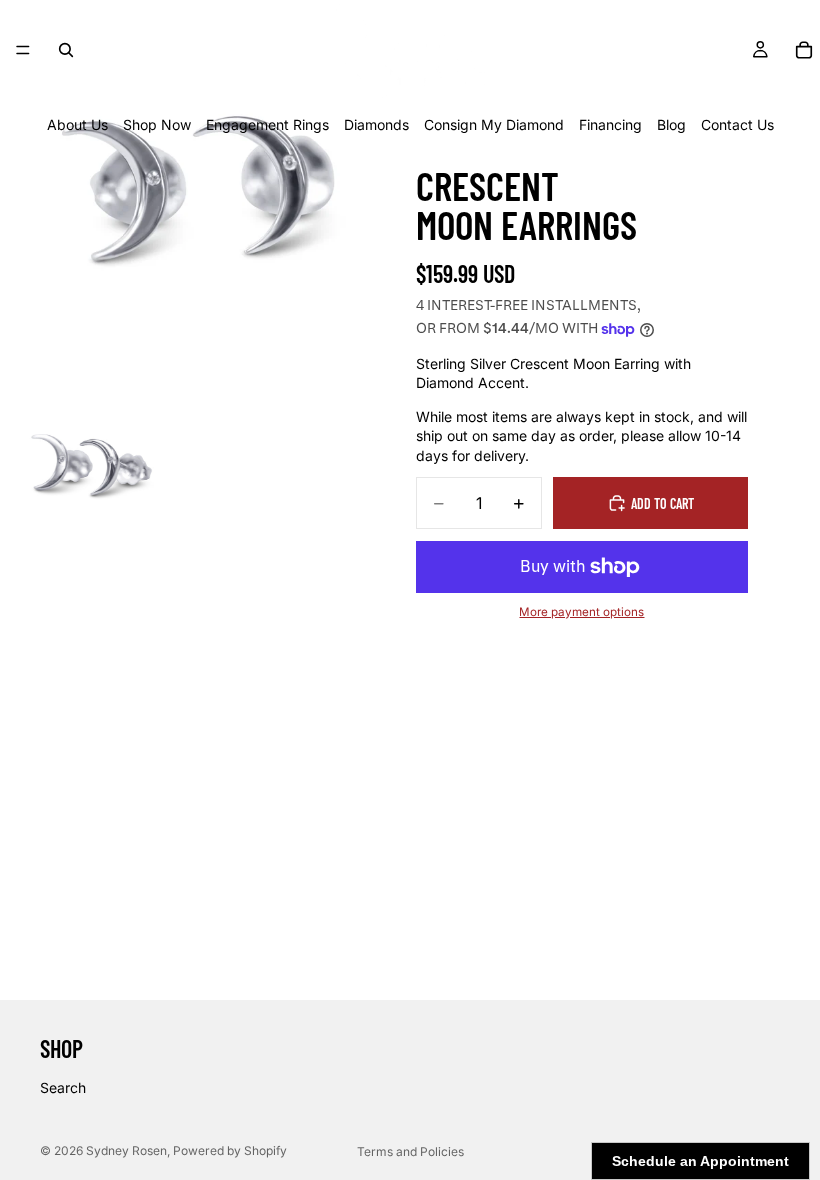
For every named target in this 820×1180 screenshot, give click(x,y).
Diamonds (376, 124)
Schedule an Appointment (700, 1161)
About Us (77, 124)
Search (63, 1087)
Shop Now (157, 124)
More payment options (581, 612)
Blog (671, 124)
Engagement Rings (267, 124)
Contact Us (737, 124)
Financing (610, 124)
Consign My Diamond (494, 124)
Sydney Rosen (126, 1150)
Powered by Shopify (230, 1150)
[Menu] (23, 50)
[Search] (66, 50)
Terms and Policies (410, 1151)
